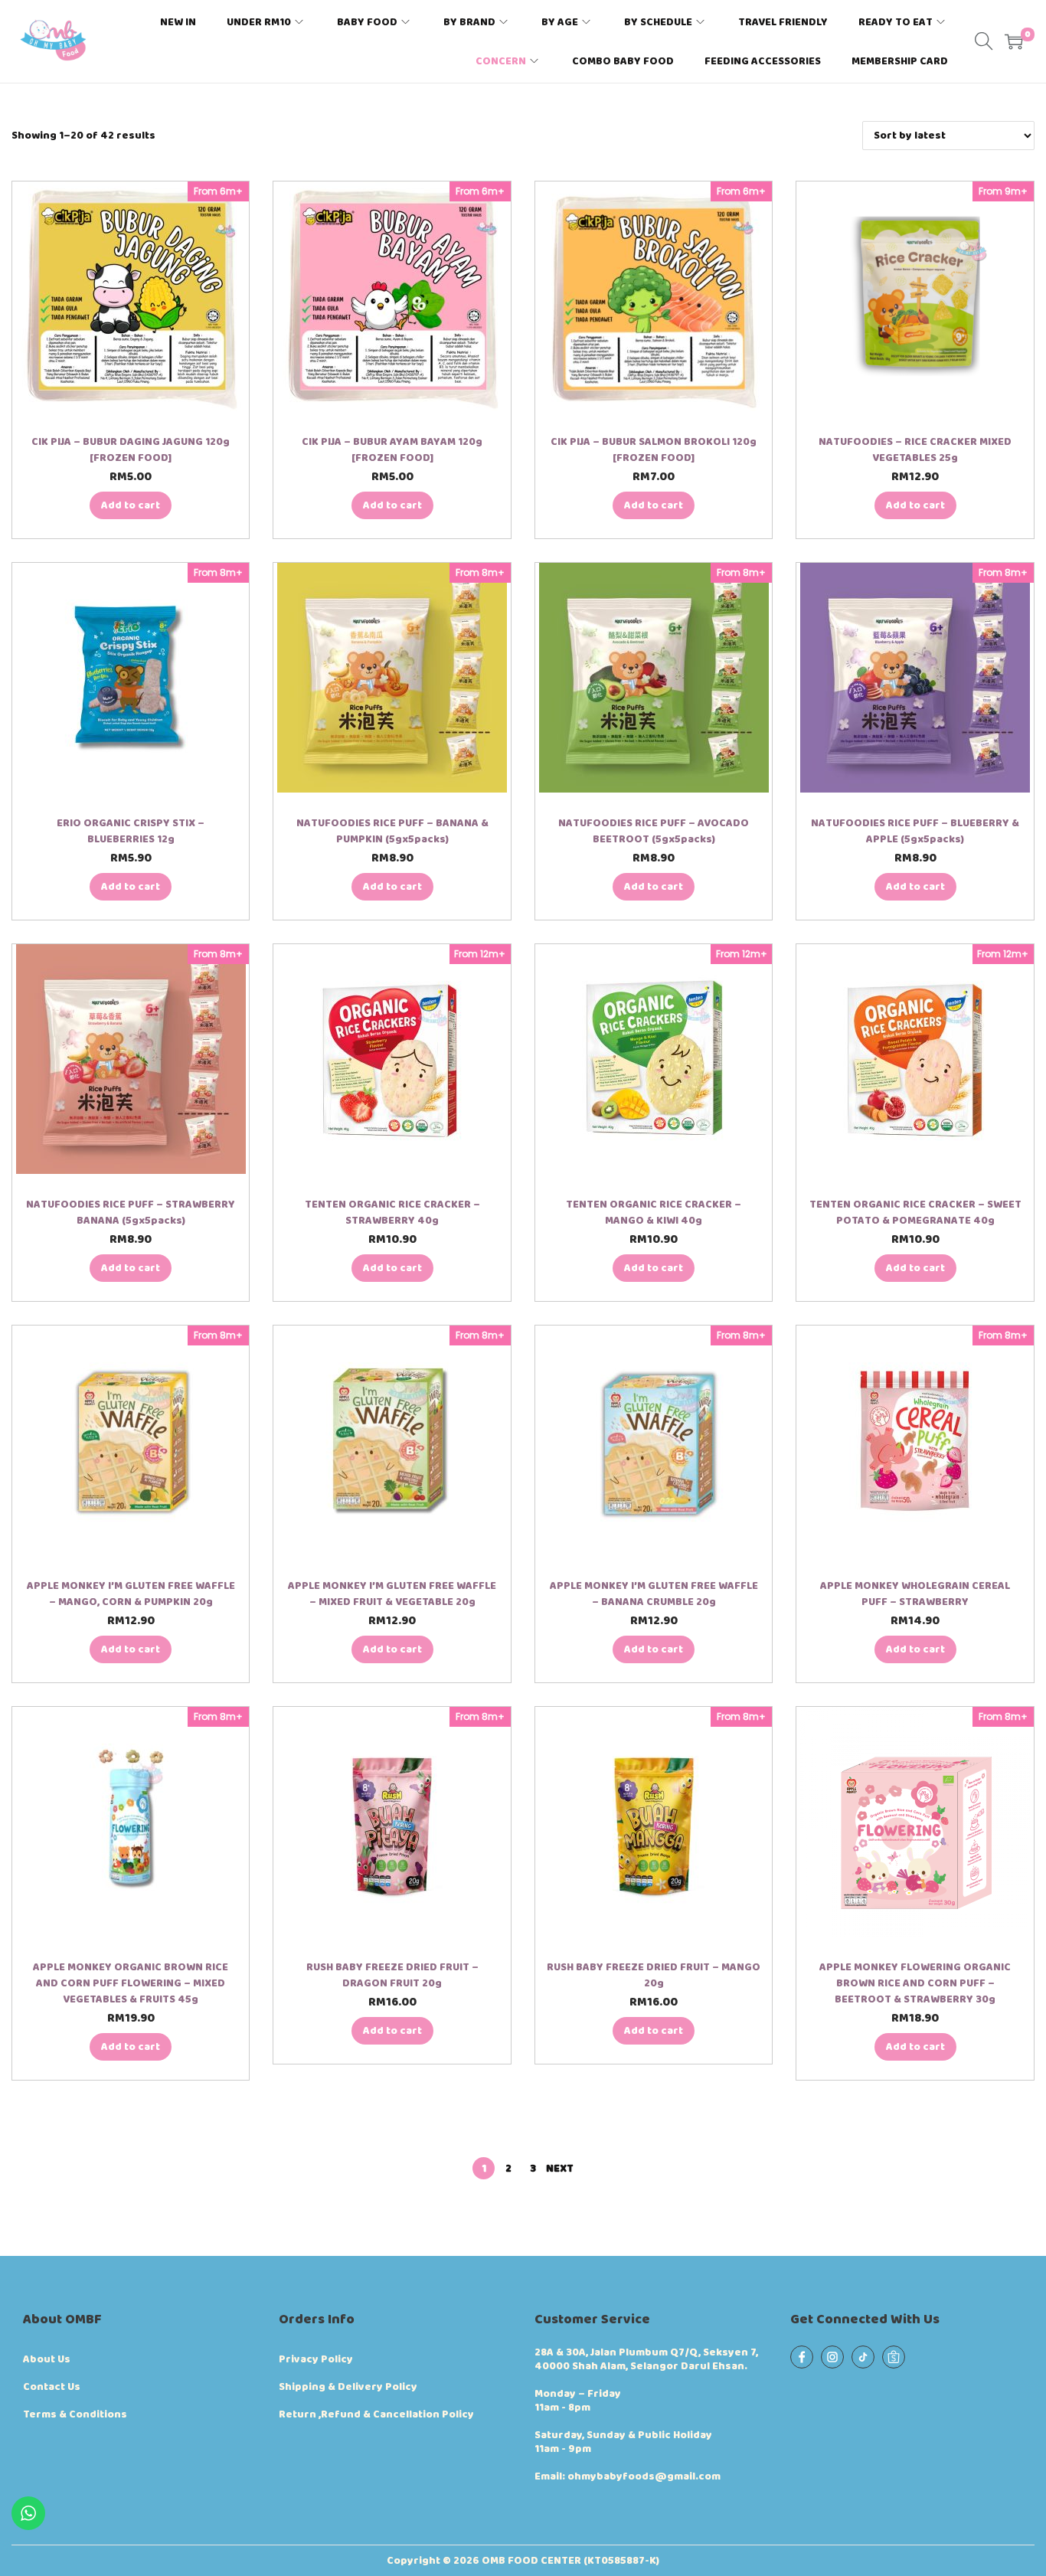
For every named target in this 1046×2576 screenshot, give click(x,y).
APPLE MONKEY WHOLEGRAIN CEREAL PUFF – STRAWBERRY (915, 1594)
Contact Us (52, 2387)
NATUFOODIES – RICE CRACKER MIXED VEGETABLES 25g (915, 450)
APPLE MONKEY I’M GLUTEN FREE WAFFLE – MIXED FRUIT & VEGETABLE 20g (392, 1594)
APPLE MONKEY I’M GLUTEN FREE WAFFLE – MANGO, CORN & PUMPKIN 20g (131, 1594)
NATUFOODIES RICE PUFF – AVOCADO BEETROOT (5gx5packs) (654, 831)
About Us (47, 2359)
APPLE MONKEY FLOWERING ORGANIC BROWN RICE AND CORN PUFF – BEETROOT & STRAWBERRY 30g (915, 1983)
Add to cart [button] (131, 505)
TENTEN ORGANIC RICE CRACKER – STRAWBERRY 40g (392, 1213)
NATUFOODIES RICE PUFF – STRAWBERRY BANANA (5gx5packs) (131, 1213)
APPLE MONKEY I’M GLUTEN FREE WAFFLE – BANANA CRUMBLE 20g (654, 1594)
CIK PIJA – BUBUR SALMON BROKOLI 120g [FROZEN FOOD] (654, 450)
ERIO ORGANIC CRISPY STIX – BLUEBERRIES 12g (131, 831)
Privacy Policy (316, 2359)
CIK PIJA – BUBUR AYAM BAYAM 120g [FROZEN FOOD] (392, 450)
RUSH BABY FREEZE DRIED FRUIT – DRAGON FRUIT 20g (392, 1975)
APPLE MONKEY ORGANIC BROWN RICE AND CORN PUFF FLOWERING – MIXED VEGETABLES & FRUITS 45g (131, 1983)
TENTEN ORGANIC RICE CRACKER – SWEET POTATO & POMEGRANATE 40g (915, 1213)
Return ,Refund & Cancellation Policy (376, 2414)
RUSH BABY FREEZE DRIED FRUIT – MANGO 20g (654, 1975)
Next (560, 2169)
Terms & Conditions (75, 2414)
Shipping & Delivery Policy (348, 2387)
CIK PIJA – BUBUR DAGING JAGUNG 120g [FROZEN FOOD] (131, 450)
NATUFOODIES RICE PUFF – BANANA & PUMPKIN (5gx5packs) (392, 831)
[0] (1014, 41)
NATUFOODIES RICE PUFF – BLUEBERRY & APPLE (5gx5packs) (915, 831)
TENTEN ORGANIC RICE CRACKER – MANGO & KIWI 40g (654, 1213)
